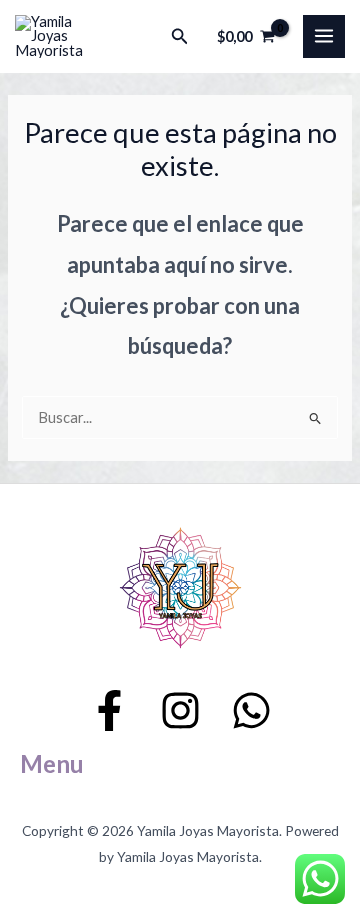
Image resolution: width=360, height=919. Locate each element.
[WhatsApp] (251, 710)
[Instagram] (180, 710)
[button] (180, 36)
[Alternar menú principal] (324, 36)
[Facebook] (109, 710)
